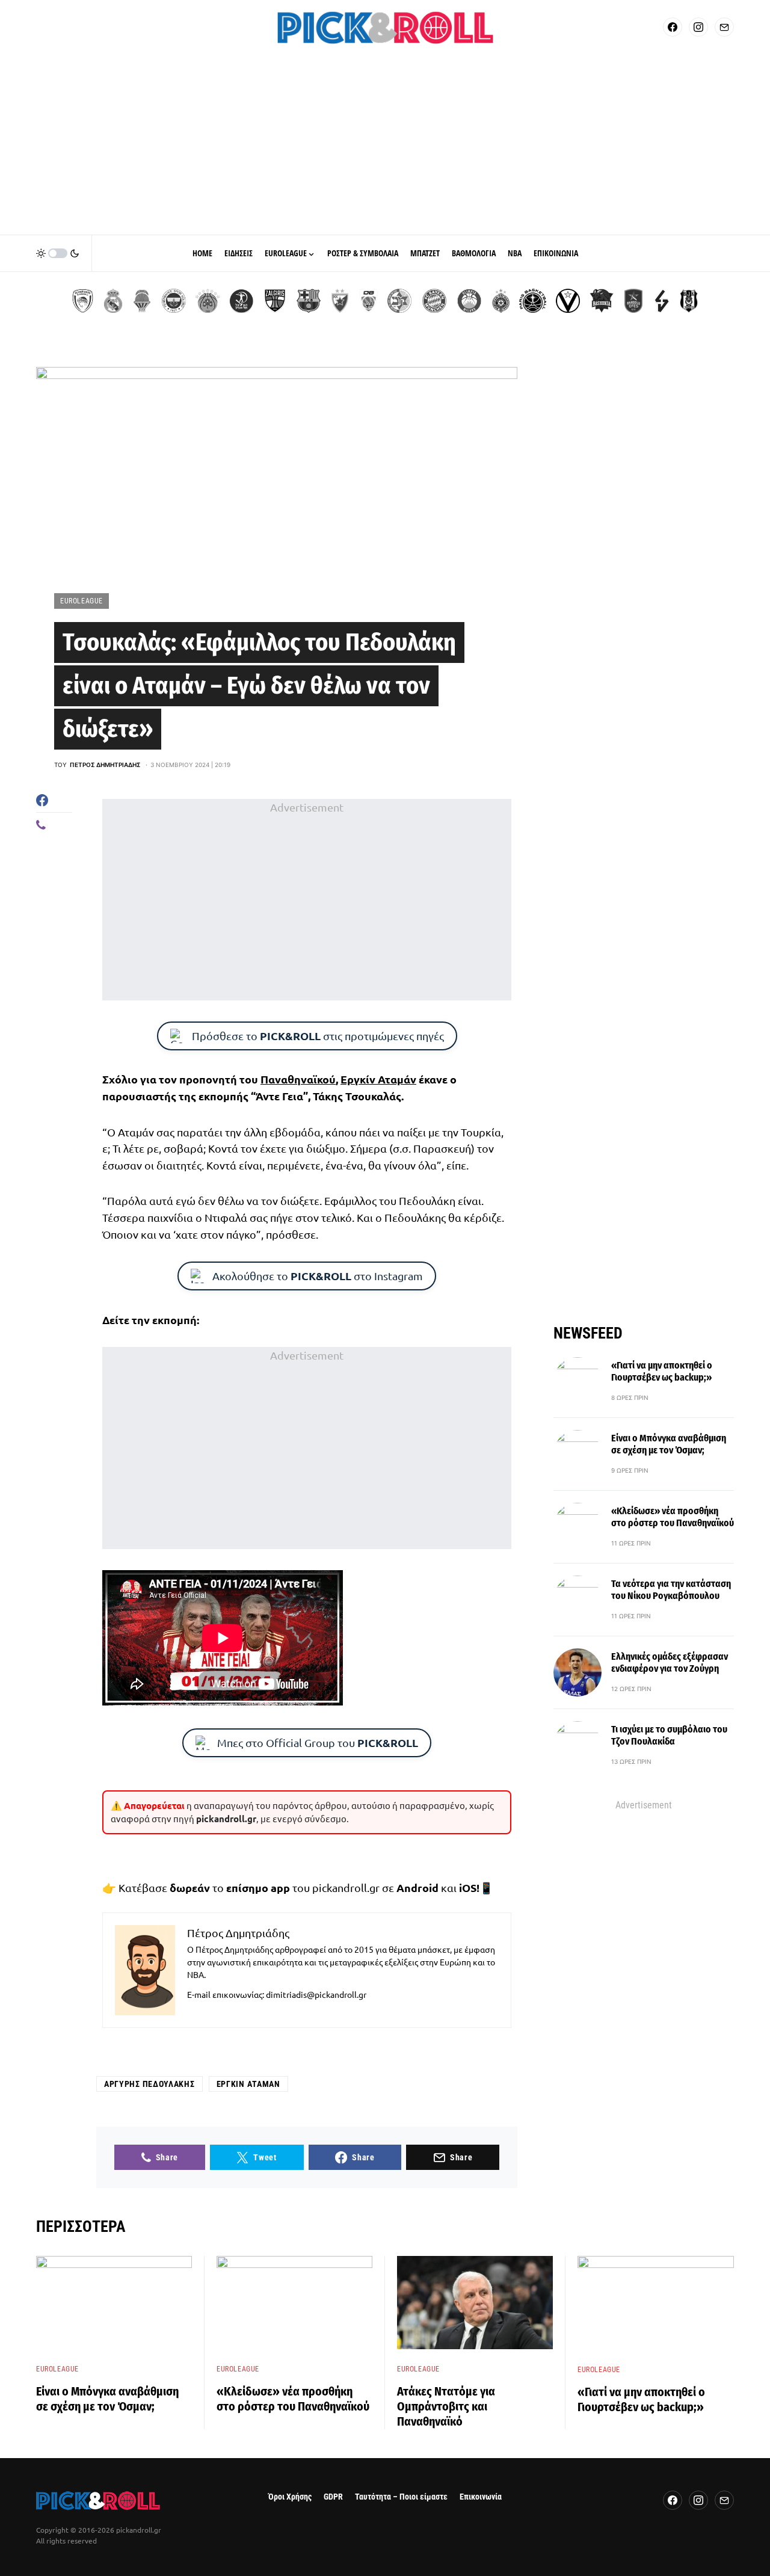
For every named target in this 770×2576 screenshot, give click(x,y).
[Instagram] (698, 27)
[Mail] (724, 27)
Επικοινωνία (481, 2497)
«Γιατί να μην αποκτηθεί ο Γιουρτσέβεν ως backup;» (662, 1372)
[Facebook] (673, 27)
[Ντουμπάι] (368, 301)
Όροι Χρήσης (290, 2497)
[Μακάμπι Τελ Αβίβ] (399, 301)
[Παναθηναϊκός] (208, 301)
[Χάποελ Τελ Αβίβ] (241, 301)
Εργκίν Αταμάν (378, 1079)
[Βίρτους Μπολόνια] (568, 301)
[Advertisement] (385, 144)
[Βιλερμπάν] (662, 301)
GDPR (333, 2497)
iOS (468, 1887)
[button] (58, 253)
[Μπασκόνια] (602, 301)
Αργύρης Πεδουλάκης (149, 2084)
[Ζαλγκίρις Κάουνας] (275, 301)
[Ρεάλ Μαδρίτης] (113, 301)
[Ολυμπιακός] (83, 301)
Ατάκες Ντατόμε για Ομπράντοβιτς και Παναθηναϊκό (446, 2406)
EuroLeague (82, 601)
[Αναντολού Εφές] (633, 301)
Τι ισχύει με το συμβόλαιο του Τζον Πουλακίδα (669, 1736)
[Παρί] (533, 301)
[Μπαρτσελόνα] (309, 301)
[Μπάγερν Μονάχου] (434, 301)
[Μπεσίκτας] (689, 301)
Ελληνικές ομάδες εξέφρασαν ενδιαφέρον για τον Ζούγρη (670, 1663)
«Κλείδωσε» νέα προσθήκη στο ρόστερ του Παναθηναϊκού (673, 1518)
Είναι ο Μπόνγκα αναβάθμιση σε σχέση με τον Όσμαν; (669, 1445)
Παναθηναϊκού (298, 1079)
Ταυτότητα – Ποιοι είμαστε (401, 2497)
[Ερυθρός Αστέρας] (340, 301)
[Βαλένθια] (142, 301)
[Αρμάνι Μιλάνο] (469, 301)
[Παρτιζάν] (501, 301)
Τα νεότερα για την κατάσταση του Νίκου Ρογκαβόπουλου (671, 1590)
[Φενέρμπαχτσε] (174, 301)
